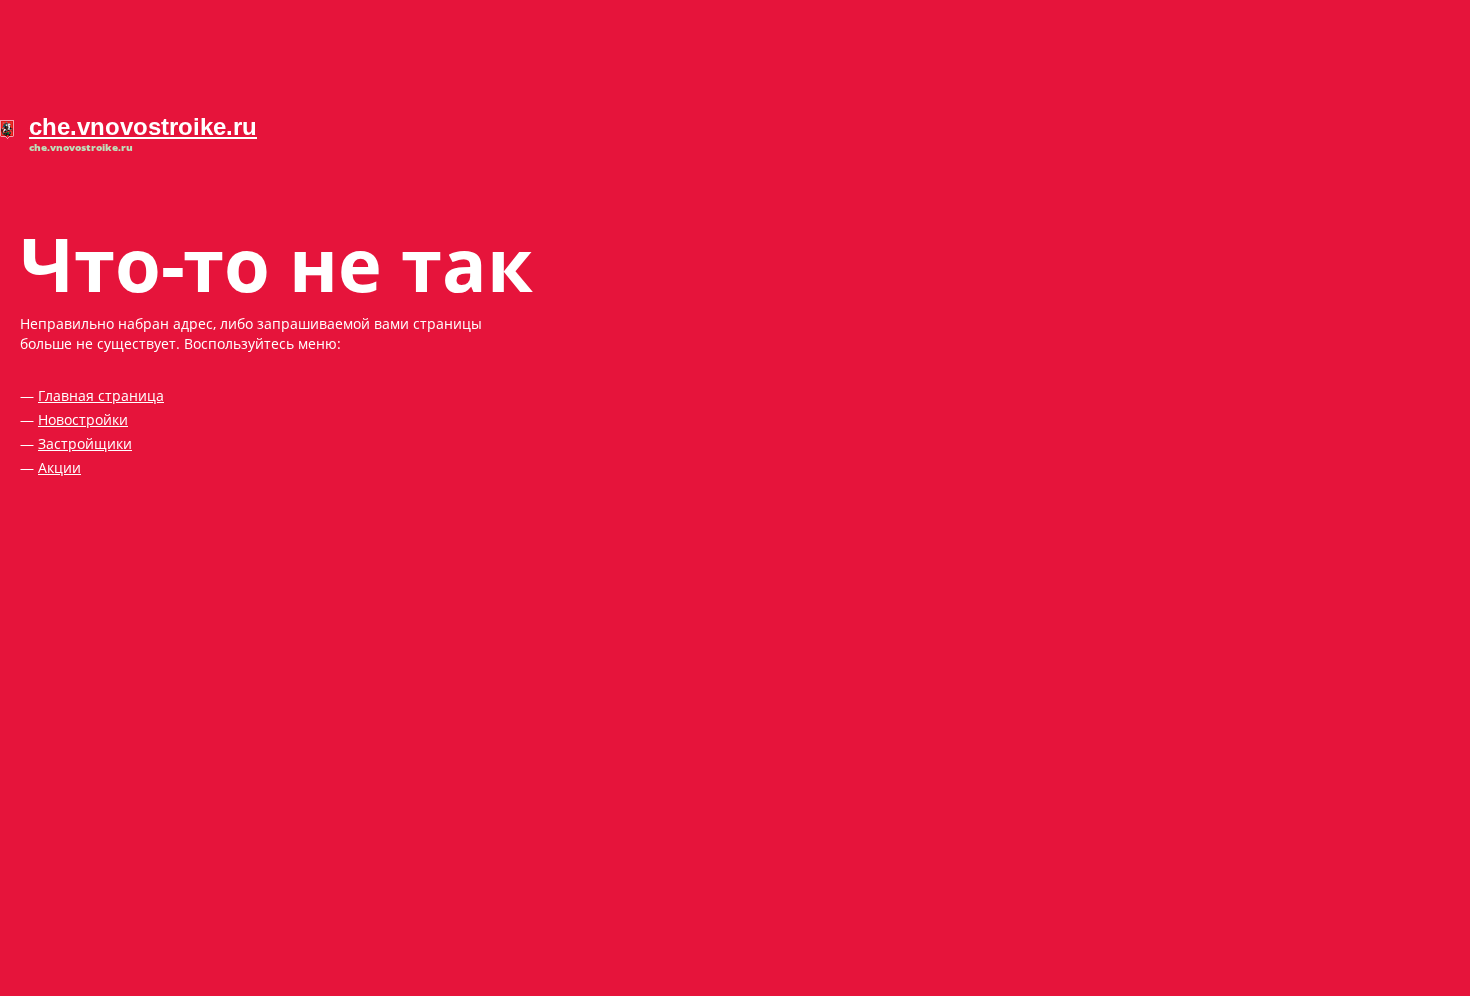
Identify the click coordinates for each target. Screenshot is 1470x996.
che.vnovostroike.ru (143, 126)
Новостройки (83, 419)
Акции (59, 467)
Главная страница (101, 395)
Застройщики (85, 443)
